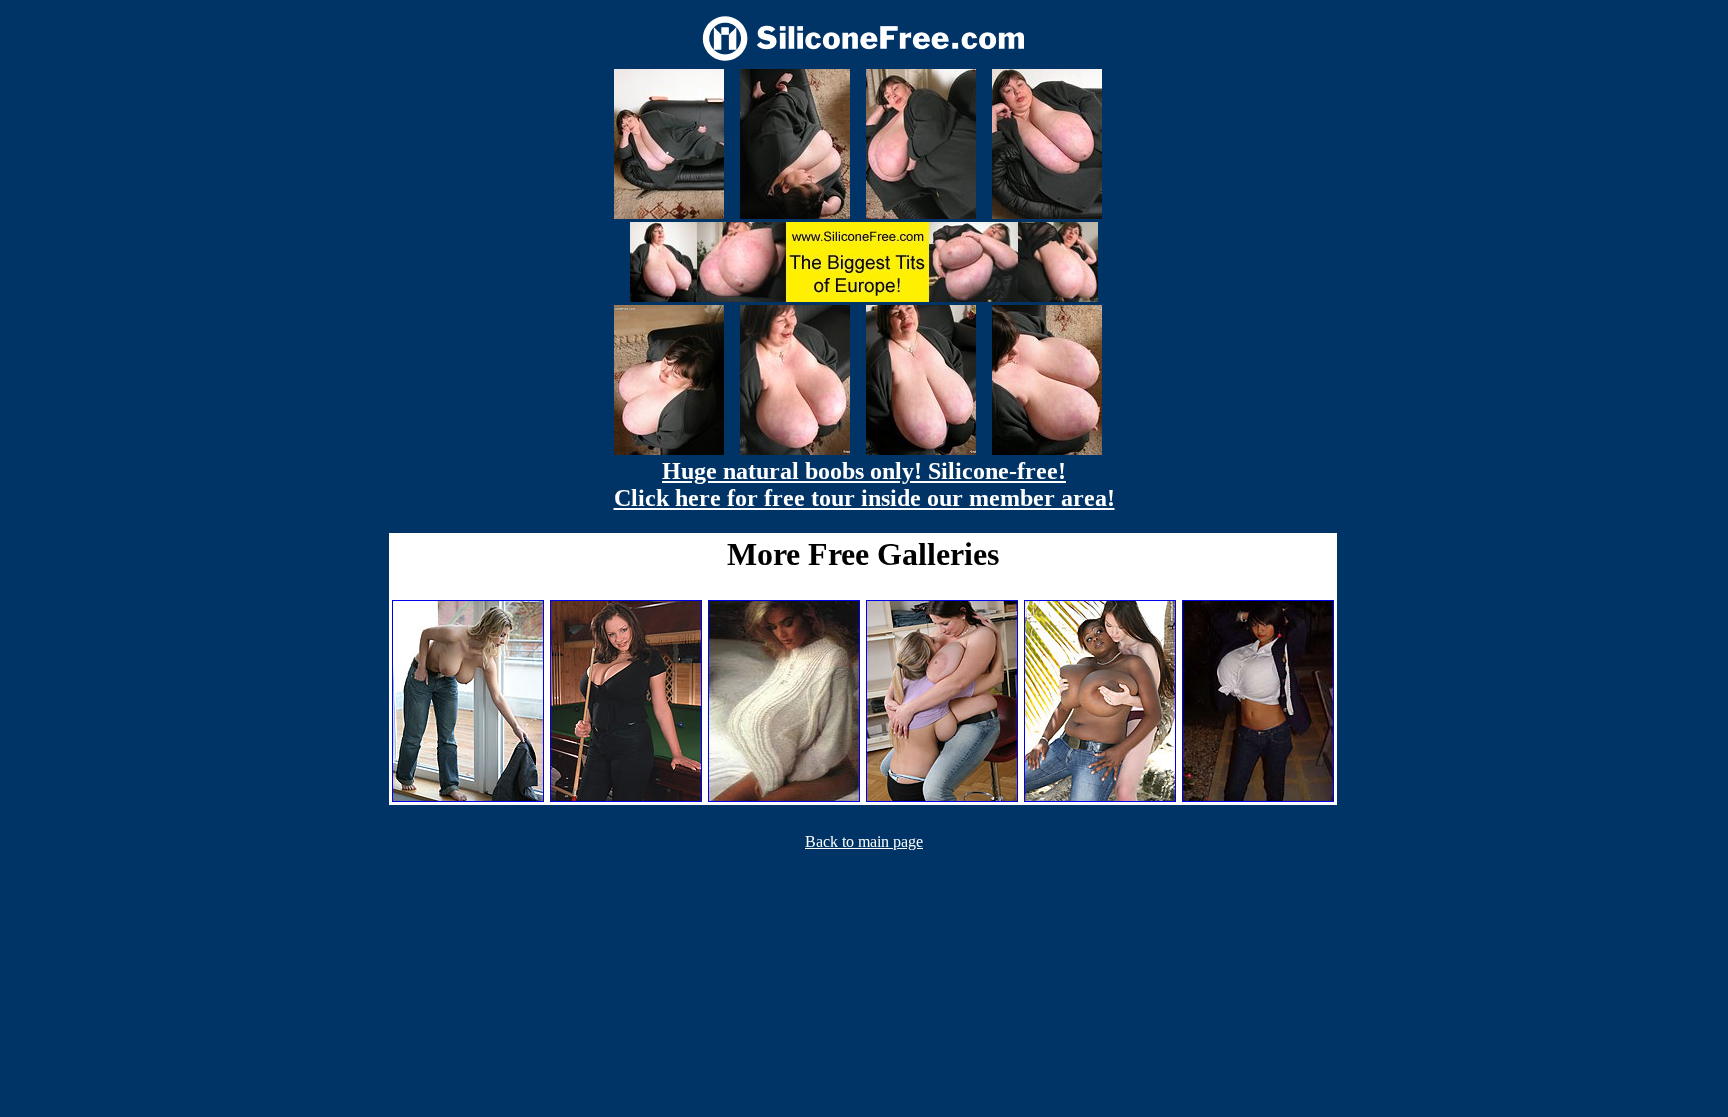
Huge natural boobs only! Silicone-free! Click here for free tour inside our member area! (864, 484)
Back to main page (864, 841)
